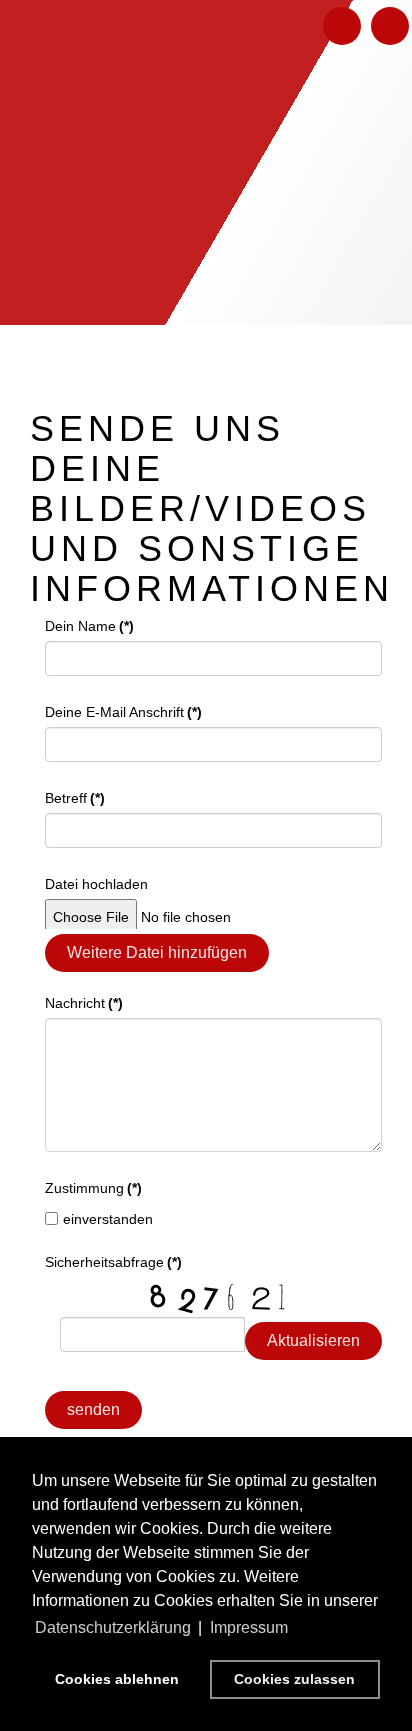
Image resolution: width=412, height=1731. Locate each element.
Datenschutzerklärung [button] (113, 1627)
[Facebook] (342, 26)
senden (93, 1409)
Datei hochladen (96, 884)
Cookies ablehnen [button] (117, 1679)
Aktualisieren (313, 1340)
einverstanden (108, 1219)
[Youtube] (390, 26)
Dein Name (89, 626)
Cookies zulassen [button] (294, 1679)
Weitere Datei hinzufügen (157, 952)
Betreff (75, 798)
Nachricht (84, 1003)
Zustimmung (93, 1188)
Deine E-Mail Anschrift (123, 712)
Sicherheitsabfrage (113, 1262)
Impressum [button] (249, 1627)
